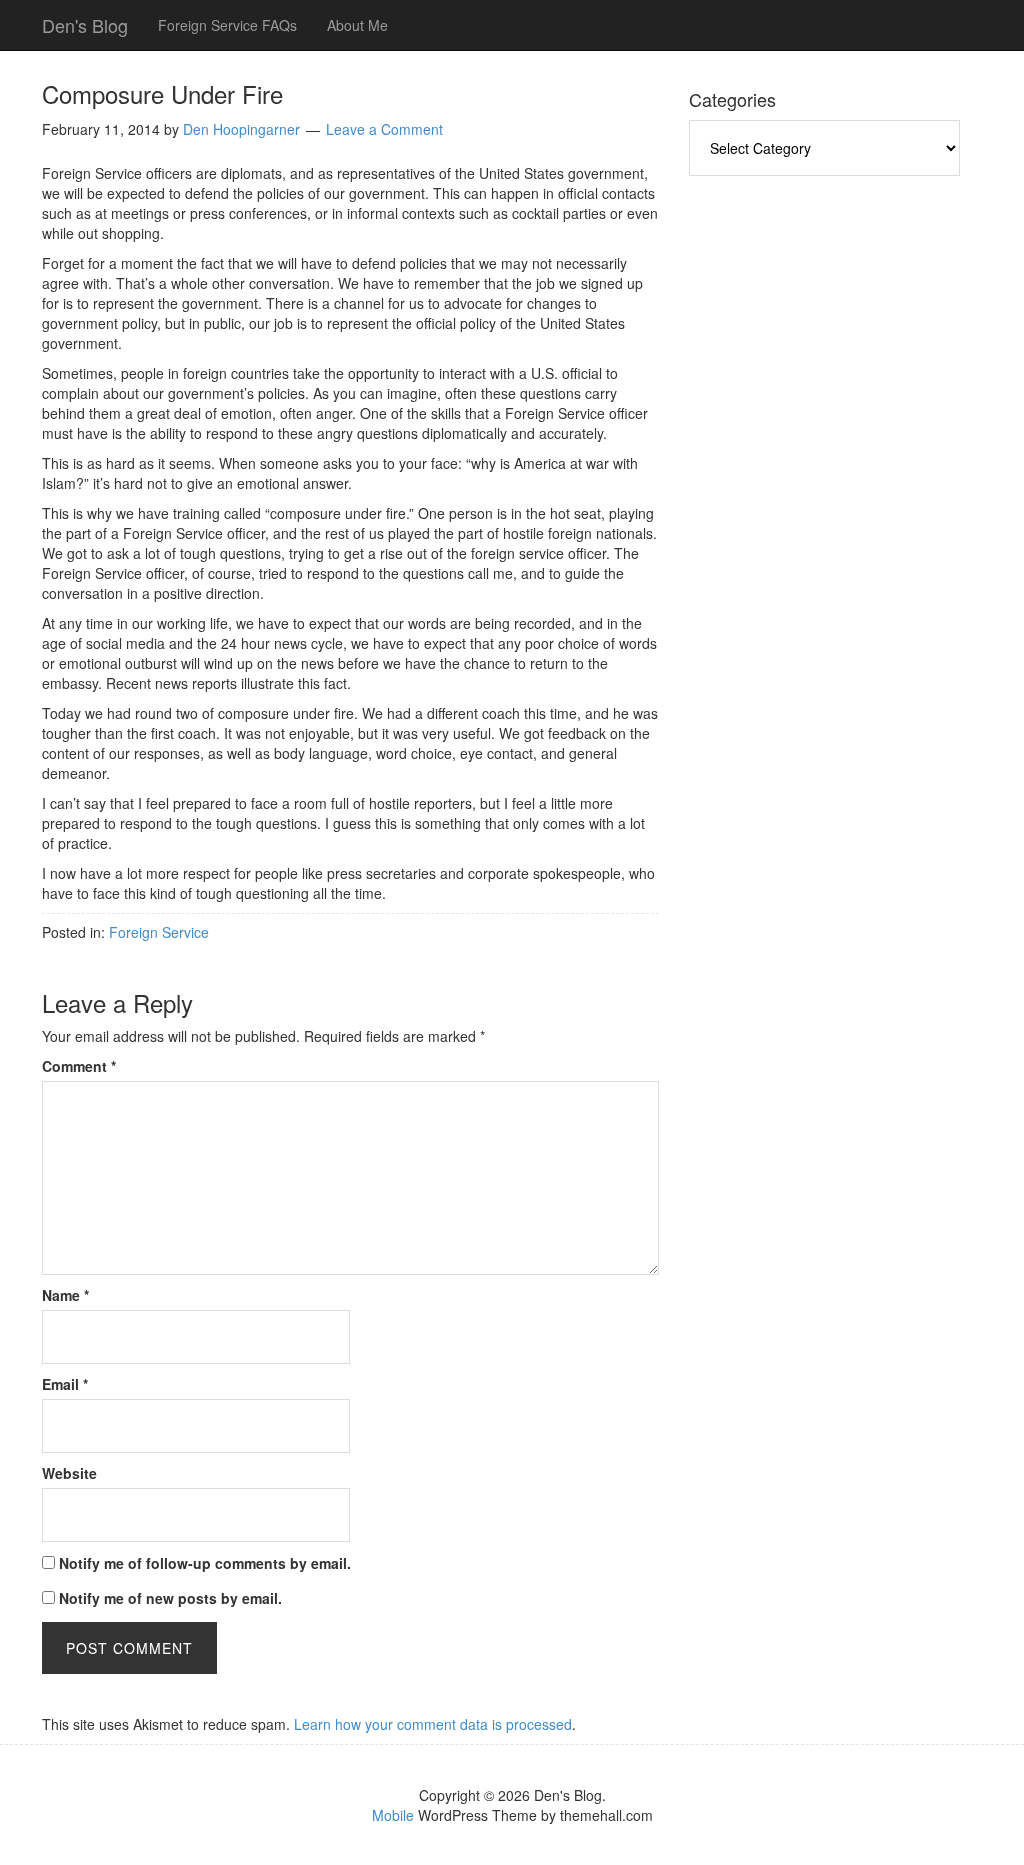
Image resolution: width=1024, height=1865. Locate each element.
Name (65, 1295)
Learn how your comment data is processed (433, 1724)
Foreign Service (159, 932)
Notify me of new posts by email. (170, 1598)
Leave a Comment (384, 129)
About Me (357, 25)
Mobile (393, 1815)
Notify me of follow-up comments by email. (205, 1563)
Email (65, 1384)
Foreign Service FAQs (227, 25)
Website (69, 1473)
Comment (79, 1066)
